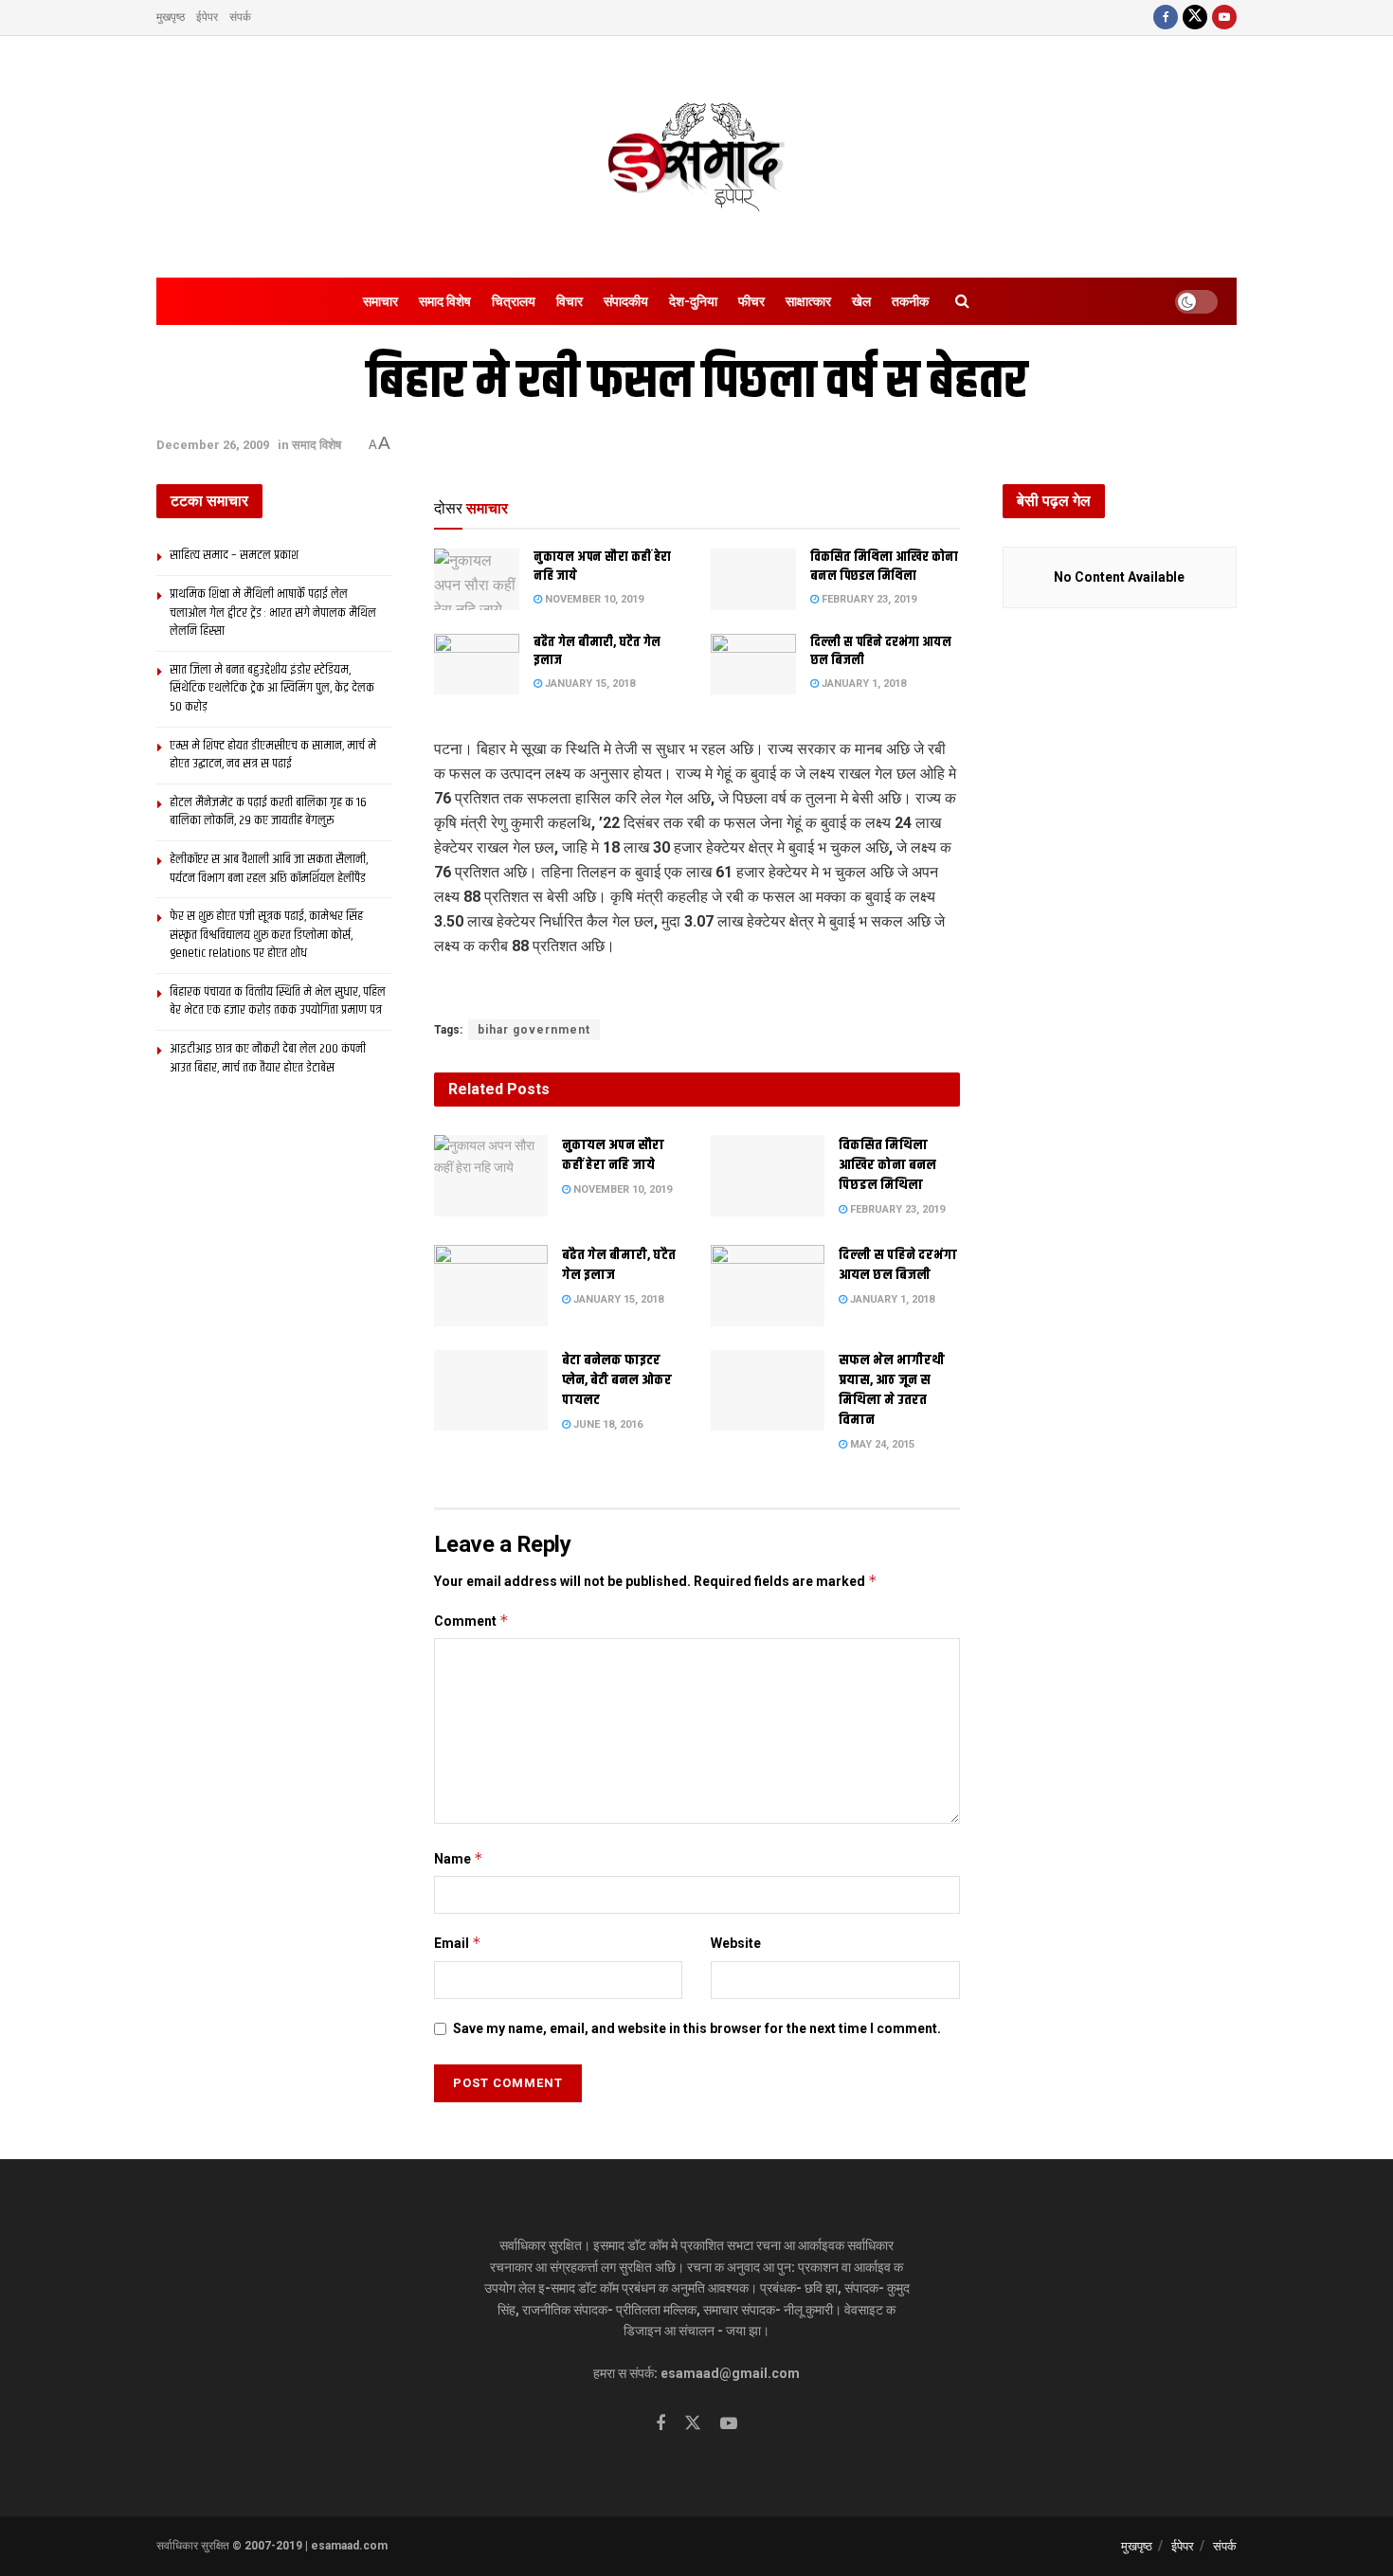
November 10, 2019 (593, 599)
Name (459, 1858)
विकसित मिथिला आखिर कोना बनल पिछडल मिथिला (884, 567)
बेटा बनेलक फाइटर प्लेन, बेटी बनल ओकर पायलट (617, 1380)
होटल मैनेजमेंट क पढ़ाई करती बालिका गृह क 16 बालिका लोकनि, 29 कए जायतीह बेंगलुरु (268, 812)
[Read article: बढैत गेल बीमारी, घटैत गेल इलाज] (477, 664)
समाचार (380, 301)
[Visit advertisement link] (697, 990)
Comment (471, 1621)
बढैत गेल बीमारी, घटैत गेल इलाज (597, 652)
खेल (861, 301)
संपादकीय (626, 301)
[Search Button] (962, 301)
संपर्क (240, 17)
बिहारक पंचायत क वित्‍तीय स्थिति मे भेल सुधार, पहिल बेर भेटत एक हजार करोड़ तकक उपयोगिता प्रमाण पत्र (278, 1001)
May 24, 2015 (881, 1444)
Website (736, 1943)
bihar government (534, 1030)
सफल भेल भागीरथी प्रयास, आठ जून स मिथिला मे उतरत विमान (892, 1390)
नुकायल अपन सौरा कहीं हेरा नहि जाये (602, 567)
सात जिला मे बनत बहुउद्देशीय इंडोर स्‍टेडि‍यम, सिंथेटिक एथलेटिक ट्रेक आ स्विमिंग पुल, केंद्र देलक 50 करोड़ (272, 688)
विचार (570, 301)
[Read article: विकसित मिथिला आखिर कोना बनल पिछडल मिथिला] (753, 579)
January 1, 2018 (862, 684)
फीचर (751, 301)
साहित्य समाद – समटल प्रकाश (234, 555)
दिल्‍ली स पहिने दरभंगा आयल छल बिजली (881, 652)
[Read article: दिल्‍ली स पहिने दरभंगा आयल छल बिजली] (753, 664)
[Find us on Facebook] (1166, 18)
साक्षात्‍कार (808, 301)
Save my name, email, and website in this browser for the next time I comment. (697, 2028)
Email (458, 1943)
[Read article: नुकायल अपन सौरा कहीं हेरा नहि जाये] (477, 579)
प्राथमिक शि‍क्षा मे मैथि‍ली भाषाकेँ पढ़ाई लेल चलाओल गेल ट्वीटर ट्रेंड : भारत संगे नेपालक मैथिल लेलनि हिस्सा (273, 612)
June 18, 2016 (606, 1424)
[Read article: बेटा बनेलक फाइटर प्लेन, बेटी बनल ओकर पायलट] (491, 1391)
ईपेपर (207, 17)
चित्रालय (514, 301)
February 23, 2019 (868, 599)
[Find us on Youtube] (1224, 18)
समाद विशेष (445, 301)
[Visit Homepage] (696, 157)
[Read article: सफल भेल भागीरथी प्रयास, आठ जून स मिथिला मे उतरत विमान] (768, 1391)
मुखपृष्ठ (171, 17)
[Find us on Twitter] (1195, 18)
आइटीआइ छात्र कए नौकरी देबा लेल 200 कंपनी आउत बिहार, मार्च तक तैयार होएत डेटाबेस (268, 1058)
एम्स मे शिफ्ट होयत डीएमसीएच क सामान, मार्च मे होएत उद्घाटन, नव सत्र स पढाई (273, 755)
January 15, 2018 (588, 684)
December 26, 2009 (213, 445)
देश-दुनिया (693, 301)
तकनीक (910, 301)
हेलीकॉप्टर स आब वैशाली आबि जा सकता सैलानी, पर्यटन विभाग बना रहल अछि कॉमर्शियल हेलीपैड (269, 869)
